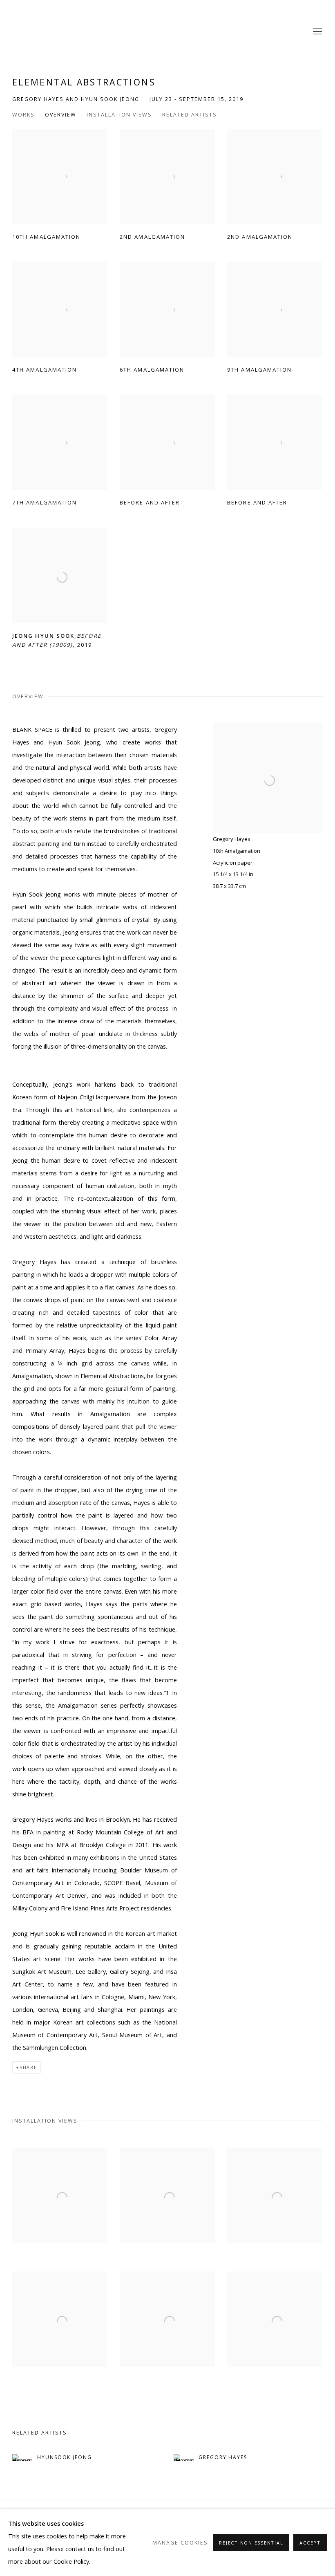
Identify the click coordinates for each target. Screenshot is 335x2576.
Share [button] (28, 2067)
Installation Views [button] (119, 115)
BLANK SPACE (33, 32)
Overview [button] (61, 115)
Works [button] (23, 115)
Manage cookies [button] (180, 2543)
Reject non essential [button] (251, 2543)
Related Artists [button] (190, 115)
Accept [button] (310, 2543)
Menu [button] (317, 32)
